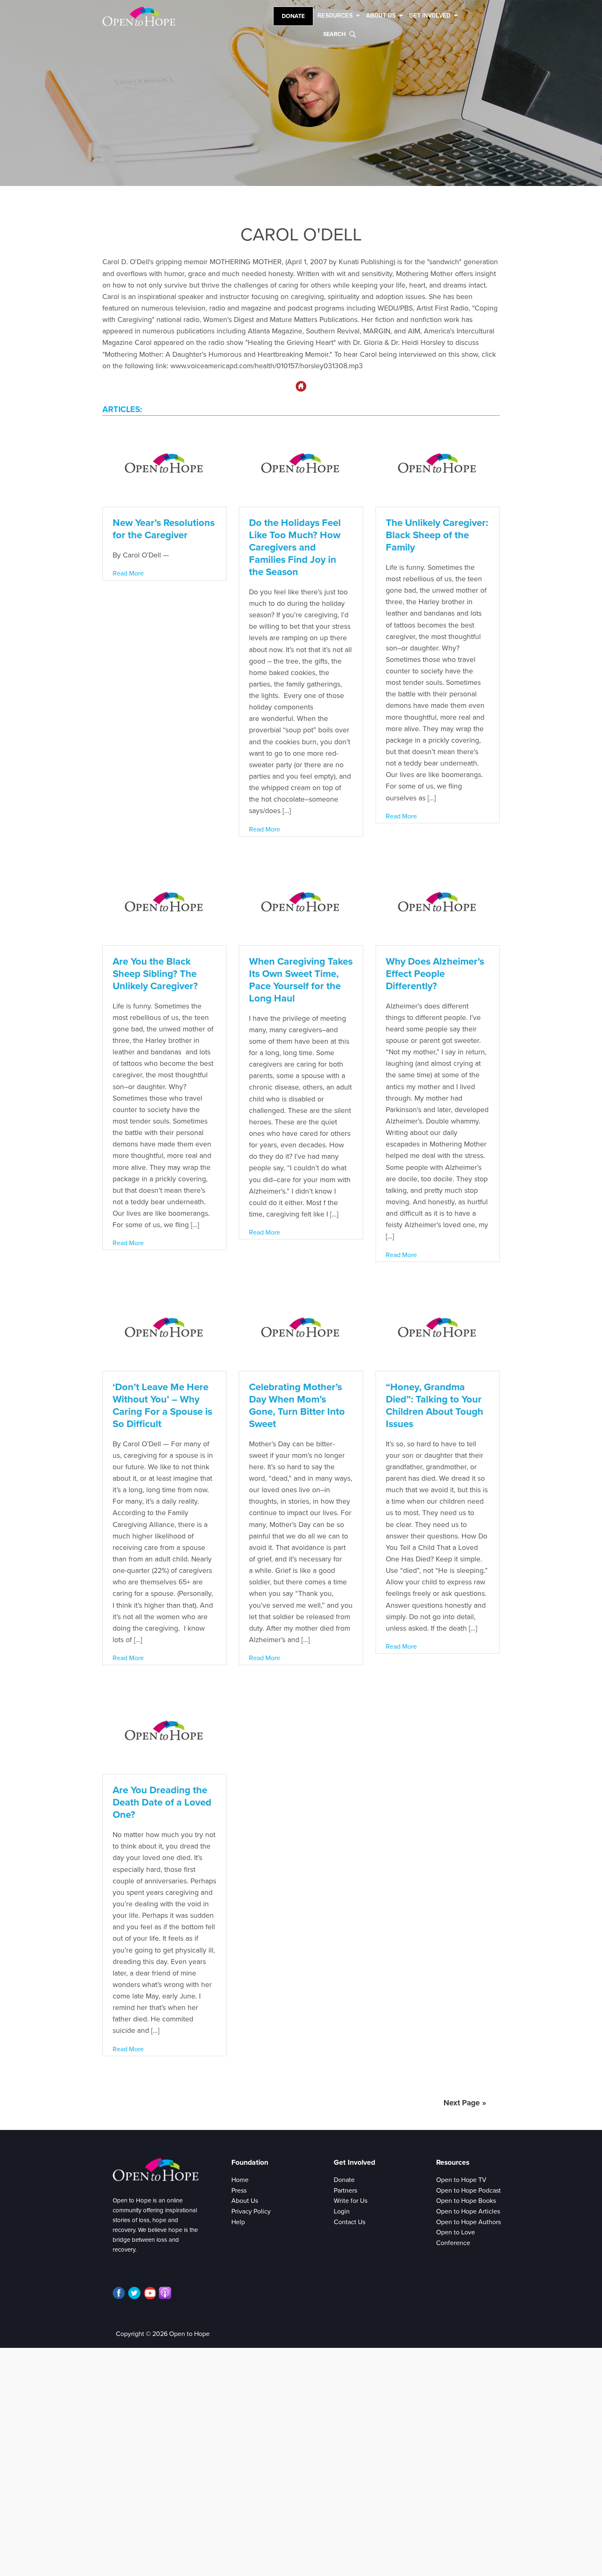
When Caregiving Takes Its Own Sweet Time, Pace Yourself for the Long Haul (301, 980)
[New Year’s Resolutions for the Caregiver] (164, 465)
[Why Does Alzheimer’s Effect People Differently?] (438, 903)
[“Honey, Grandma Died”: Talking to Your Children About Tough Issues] (438, 1329)
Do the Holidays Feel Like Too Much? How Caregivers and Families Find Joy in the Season (295, 547)
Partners (345, 2191)
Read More (128, 573)
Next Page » (465, 2103)
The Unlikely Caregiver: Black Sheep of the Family (437, 535)
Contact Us (350, 2222)
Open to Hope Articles (468, 2211)
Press (239, 2191)
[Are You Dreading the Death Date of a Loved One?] (164, 1732)
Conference (453, 2243)
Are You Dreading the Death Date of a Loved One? (162, 1802)
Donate (293, 16)
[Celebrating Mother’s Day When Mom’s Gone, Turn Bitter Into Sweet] (301, 1329)
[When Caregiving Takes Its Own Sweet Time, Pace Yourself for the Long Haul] (301, 903)
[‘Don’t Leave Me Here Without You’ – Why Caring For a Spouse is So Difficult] (164, 1329)
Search (334, 34)
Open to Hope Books (466, 2201)
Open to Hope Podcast (468, 2191)
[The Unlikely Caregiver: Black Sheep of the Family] (438, 465)
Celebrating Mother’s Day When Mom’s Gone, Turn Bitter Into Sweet (297, 1406)
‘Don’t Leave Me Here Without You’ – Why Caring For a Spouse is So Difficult (162, 1406)
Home (240, 2180)
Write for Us (351, 2201)
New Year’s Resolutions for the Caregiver (164, 529)
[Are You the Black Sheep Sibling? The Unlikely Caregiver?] (164, 903)
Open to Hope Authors (468, 2222)
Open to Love (456, 2232)
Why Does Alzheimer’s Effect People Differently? (435, 974)
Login (342, 2211)
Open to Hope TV (461, 2180)
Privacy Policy (251, 2211)
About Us (245, 2201)
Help (238, 2222)
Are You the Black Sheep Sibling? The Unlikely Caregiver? (155, 974)
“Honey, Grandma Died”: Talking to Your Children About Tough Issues (435, 1406)
